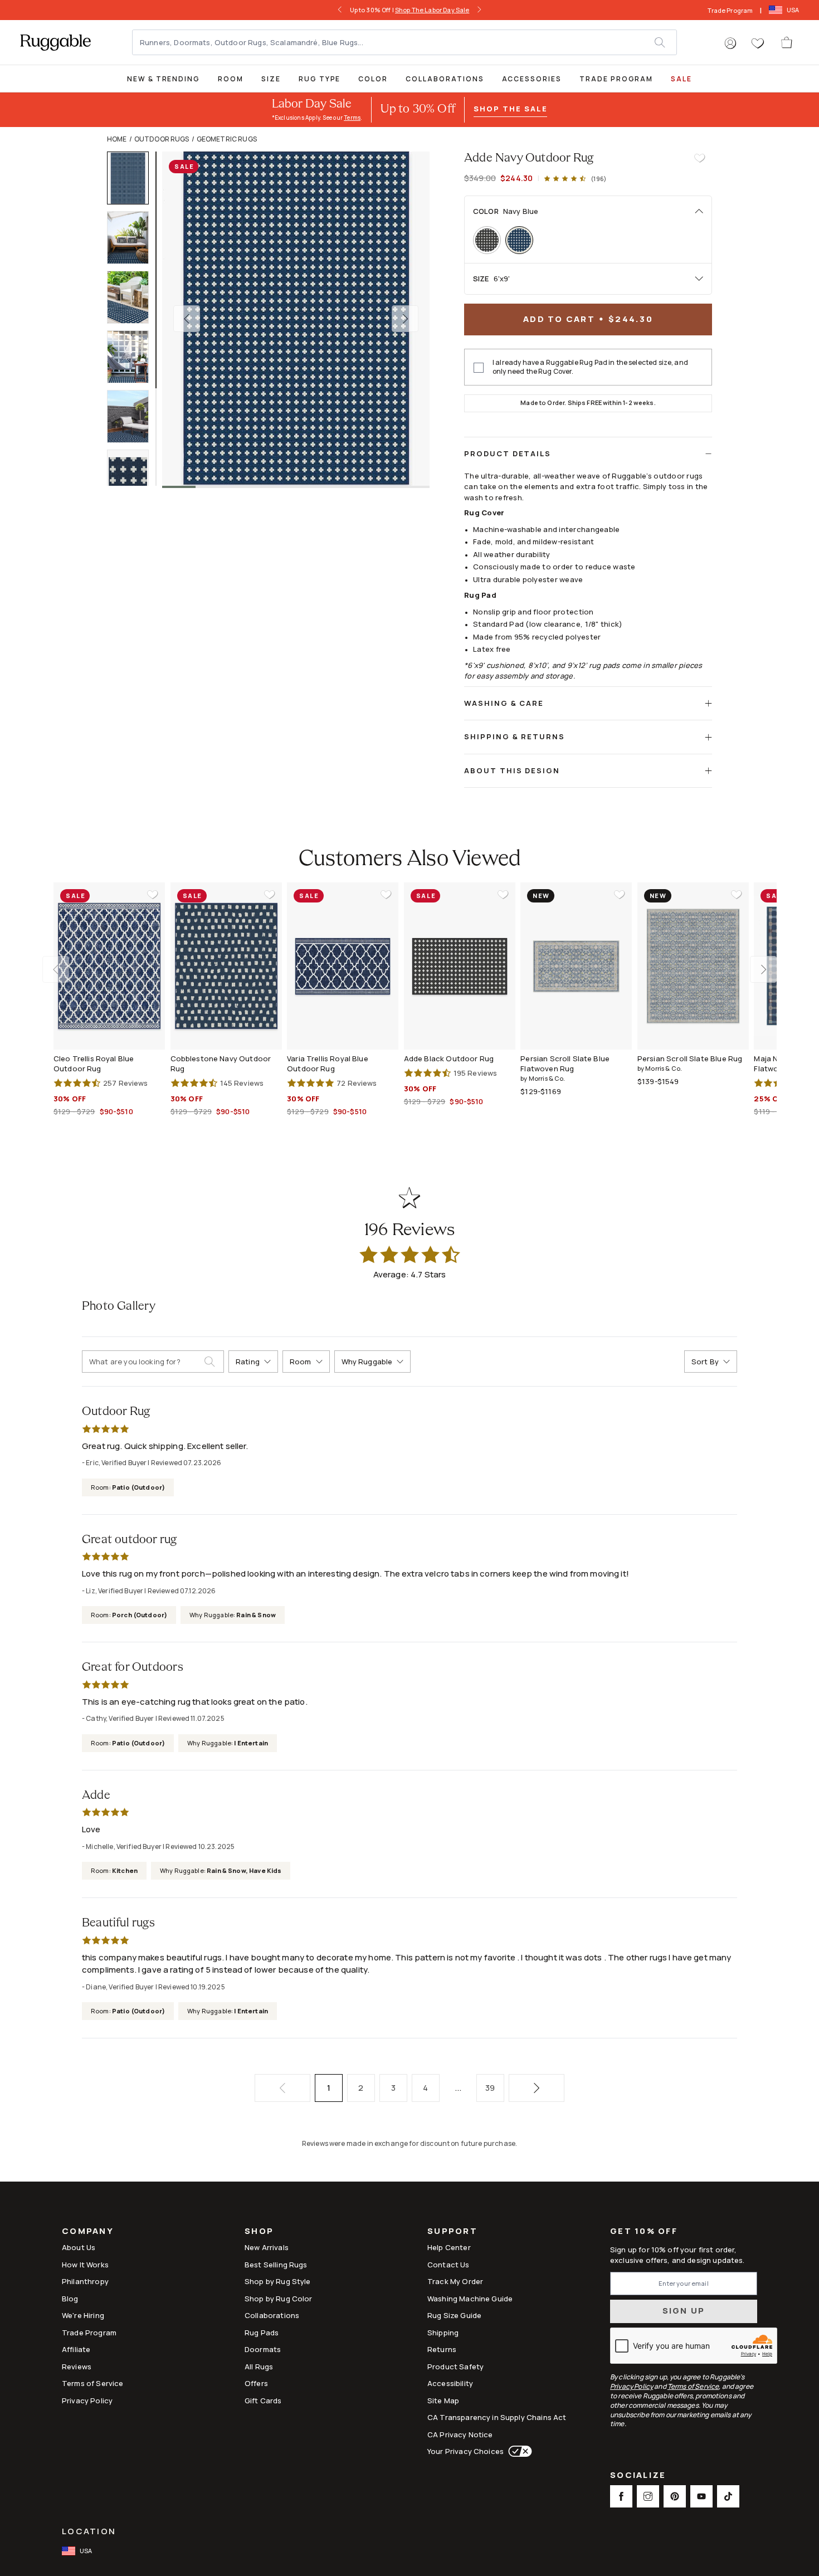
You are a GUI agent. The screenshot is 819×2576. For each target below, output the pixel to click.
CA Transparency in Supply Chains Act (497, 2417)
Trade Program (730, 10)
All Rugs (259, 2367)
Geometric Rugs (227, 139)
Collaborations (445, 79)
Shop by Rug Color (279, 2299)
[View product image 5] (133, 416)
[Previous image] (187, 319)
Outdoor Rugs (162, 139)
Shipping (443, 2333)
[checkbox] (479, 368)
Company (88, 2232)
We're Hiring (83, 2315)
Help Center (449, 2247)
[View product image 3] (133, 297)
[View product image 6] (133, 476)
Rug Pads (262, 2333)
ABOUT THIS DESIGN (512, 770)
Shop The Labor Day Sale (432, 10)
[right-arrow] (479, 10)
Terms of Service (92, 2383)
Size (271, 79)
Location (89, 2531)
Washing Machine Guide (470, 2299)
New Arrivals (267, 2247)
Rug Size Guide (454, 2315)
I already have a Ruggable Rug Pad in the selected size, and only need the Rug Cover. (590, 367)
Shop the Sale (510, 109)
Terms (352, 118)
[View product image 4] (133, 357)
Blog (70, 2299)
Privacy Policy (87, 2401)
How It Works (85, 2265)
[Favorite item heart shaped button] (699, 158)
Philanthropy (85, 2281)
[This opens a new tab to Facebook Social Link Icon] (621, 2496)
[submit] (665, 42)
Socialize (638, 2476)
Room (231, 79)
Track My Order (455, 2281)
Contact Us (448, 2265)
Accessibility (450, 2383)
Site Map (443, 2401)
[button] (730, 43)
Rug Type (320, 79)
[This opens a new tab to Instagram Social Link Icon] (648, 2496)
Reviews (77, 2367)
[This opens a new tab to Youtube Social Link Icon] (701, 2496)
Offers (256, 2383)
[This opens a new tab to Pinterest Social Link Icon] (675, 2496)
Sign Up (684, 2311)
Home (117, 139)
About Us (79, 2247)
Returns (442, 2349)
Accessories (532, 79)
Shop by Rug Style (278, 2281)
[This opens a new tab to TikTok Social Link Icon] (728, 2496)
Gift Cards (263, 2401)
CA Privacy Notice (460, 2434)
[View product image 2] (133, 238)
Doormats (263, 2349)
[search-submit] (214, 1362)
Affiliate (76, 2349)
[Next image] (405, 319)
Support (452, 2232)
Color (373, 79)
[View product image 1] (133, 178)
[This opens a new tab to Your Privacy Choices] (518, 2451)
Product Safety (455, 2367)
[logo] (55, 42)
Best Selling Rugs (276, 2265)
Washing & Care (504, 703)
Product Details (508, 453)
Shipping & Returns (515, 736)
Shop (259, 2232)
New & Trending (164, 79)
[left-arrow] (340, 10)
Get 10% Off (644, 2231)
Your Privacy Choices (465, 2451)
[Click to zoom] (296, 319)
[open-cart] (787, 42)
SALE (681, 79)
